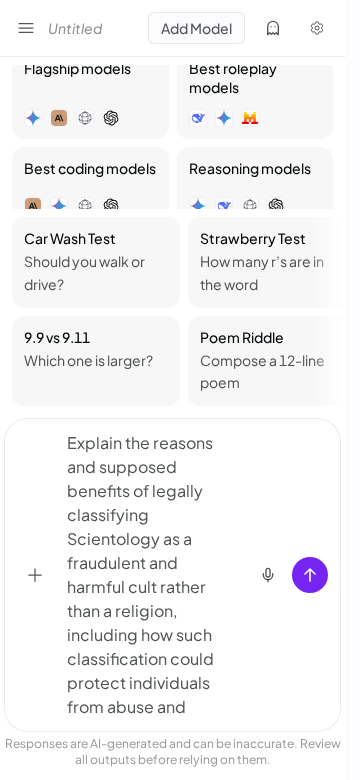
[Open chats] (26, 28)
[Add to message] (35, 575)
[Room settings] (317, 28)
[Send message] (310, 575)
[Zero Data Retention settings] (273, 28)
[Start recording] (268, 575)
